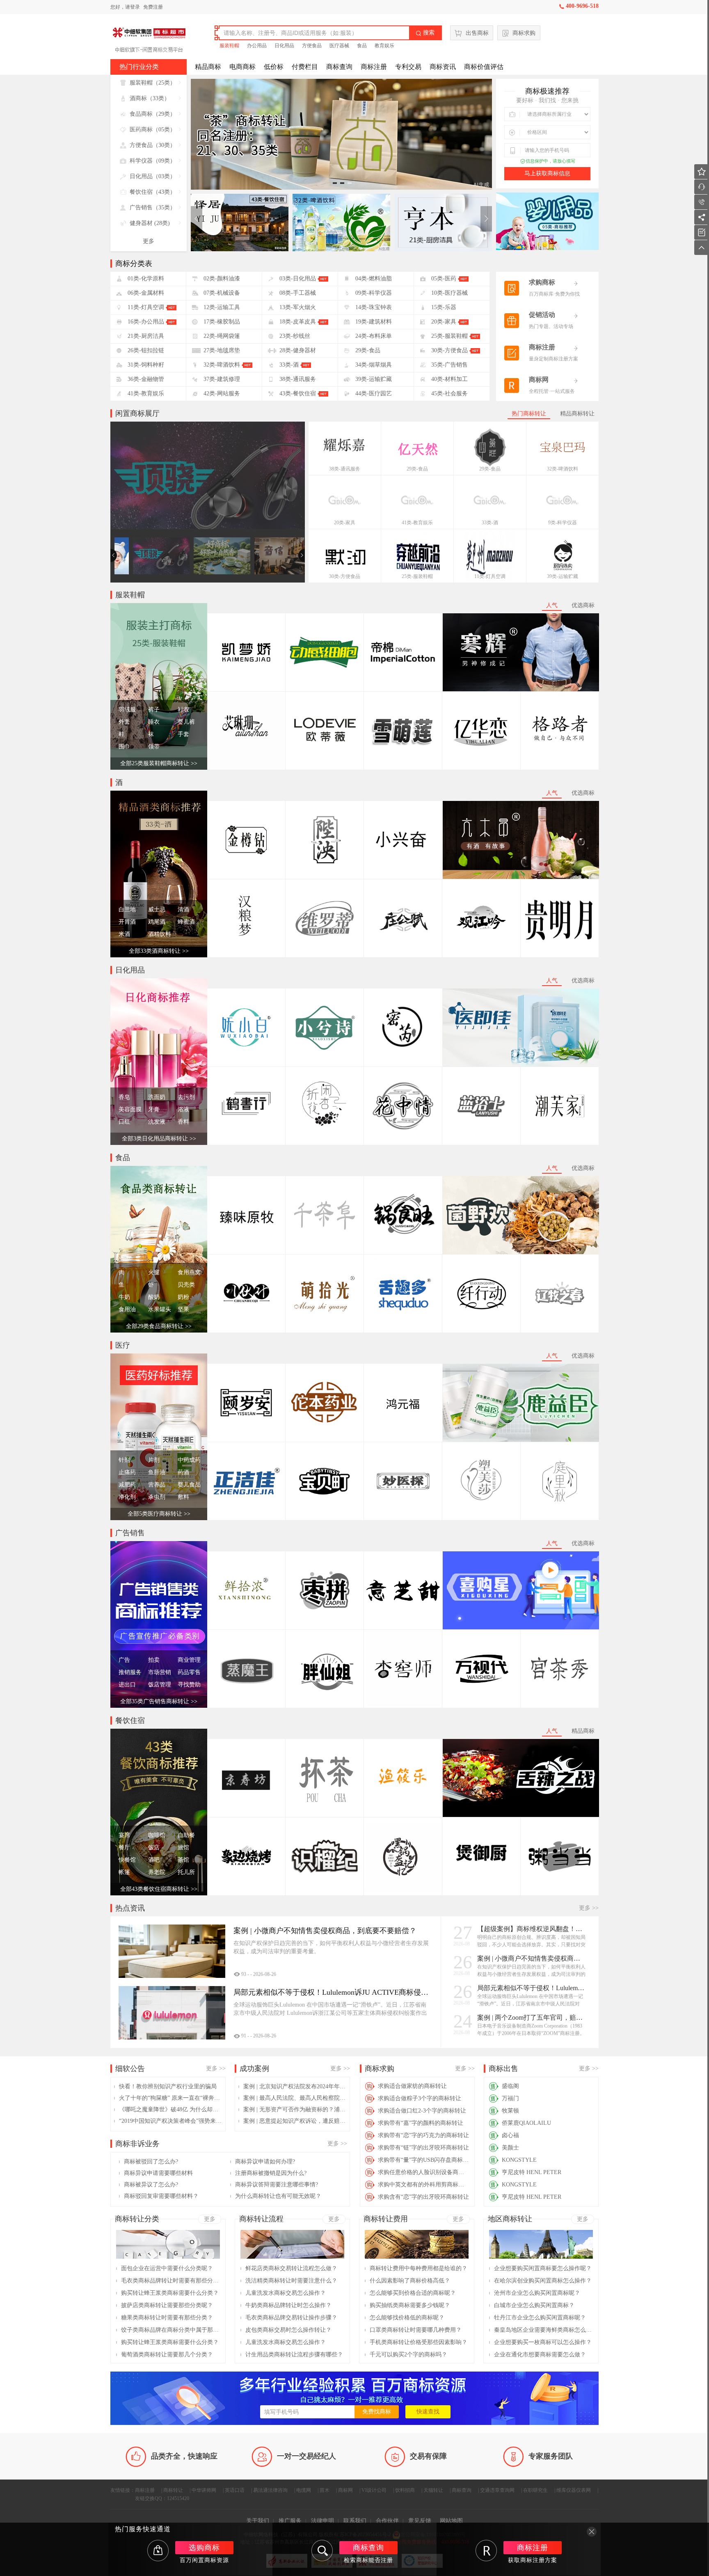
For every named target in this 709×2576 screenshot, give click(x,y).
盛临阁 (510, 2086)
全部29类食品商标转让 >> (159, 1326)
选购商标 (204, 2548)
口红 (124, 1122)
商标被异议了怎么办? (151, 2185)
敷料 (183, 1497)
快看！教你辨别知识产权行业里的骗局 (168, 2086)
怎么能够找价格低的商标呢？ (407, 2318)
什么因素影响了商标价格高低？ (410, 2281)
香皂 (124, 1097)
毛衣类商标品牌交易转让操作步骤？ (291, 2318)
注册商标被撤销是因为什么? (271, 2173)
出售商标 (477, 33)
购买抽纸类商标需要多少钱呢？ (410, 2305)
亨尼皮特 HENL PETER (532, 2172)
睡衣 (154, 722)
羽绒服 (127, 710)
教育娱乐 (384, 46)
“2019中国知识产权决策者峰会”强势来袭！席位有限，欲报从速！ (170, 2121)
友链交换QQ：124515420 (162, 2498)
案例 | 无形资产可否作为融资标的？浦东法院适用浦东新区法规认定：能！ (295, 2109)
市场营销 (160, 1672)
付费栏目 (305, 67)
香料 (183, 1122)
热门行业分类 (139, 67)
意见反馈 (420, 2521)
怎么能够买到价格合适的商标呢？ (413, 2293)
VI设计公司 (374, 2490)
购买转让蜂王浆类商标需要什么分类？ (170, 2293)
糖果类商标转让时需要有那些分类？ (167, 2318)
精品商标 (208, 67)
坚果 (183, 1309)
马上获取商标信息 (547, 173)
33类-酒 (490, 523)
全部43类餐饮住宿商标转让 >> (159, 1889)
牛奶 (124, 1297)
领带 (154, 747)
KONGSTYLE (519, 2160)
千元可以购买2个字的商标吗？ (408, 2355)
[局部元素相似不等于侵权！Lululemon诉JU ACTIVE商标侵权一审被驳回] (172, 2013)
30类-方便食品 (345, 576)
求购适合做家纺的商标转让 (412, 2086)
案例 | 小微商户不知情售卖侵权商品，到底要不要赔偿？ (532, 1958)
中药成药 (189, 1460)
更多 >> (589, 1908)
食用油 (127, 1309)
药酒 (183, 1472)
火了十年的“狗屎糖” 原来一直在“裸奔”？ (170, 2098)
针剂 (124, 1460)
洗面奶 (157, 1097)
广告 (124, 1660)
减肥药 (127, 1485)
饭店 (154, 1848)
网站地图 (451, 2521)
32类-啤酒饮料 (563, 469)
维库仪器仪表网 (574, 2490)
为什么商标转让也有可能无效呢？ (278, 2196)
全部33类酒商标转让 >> (159, 951)
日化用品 (284, 46)
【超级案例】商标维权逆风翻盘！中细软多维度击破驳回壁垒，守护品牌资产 (532, 1929)
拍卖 (154, 1660)
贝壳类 (186, 1285)
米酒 (124, 934)
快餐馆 (127, 1860)
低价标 (274, 67)
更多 (149, 241)
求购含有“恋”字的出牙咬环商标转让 (423, 2197)
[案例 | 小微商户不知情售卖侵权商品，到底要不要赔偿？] (172, 1951)
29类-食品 (417, 469)
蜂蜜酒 (186, 922)
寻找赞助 (189, 1685)
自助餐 (186, 1835)
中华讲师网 (204, 2490)
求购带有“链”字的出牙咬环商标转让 (423, 2148)
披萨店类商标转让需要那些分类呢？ (167, 2305)
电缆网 (304, 2490)
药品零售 (189, 1672)
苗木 (325, 2490)
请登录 (133, 7)
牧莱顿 (510, 2111)
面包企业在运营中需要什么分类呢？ (167, 2268)
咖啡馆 (157, 1835)
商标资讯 (443, 67)
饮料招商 (405, 2490)
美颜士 (510, 2148)
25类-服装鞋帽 (417, 576)
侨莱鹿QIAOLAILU (526, 2123)
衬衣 (183, 710)
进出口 (127, 1685)
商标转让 (173, 2490)
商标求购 (524, 33)
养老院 (157, 1872)
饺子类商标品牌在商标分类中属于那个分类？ (170, 2330)
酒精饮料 (160, 934)
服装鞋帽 (229, 46)
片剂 (154, 1460)
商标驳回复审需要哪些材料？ (161, 2196)
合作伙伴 (387, 2521)
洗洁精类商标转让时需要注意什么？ (291, 2281)
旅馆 (183, 1848)
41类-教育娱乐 (417, 523)
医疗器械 (339, 46)
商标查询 (339, 67)
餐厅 (124, 1848)
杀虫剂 (157, 1497)
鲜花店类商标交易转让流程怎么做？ (291, 2268)
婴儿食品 (189, 1485)
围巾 (124, 747)
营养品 (157, 1485)
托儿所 (186, 1872)
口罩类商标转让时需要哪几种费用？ (416, 2330)
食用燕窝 (189, 1272)
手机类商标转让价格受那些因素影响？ (419, 2342)
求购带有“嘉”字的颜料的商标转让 (421, 2123)
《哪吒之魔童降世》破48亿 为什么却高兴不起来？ (170, 2109)
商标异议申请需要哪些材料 (158, 2173)
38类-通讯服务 (345, 469)
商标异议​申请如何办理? (265, 2162)
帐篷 (124, 1872)
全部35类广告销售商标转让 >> (159, 1701)
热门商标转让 (529, 414)
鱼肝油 (157, 1472)
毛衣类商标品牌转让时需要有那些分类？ (170, 2281)
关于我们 (258, 2521)
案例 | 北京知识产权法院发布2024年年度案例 (295, 2086)
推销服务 (130, 1672)
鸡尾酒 (157, 922)
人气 (552, 605)
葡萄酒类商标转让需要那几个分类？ (167, 2355)
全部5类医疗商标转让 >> (159, 1514)
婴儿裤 (186, 722)
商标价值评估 (484, 67)
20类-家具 (345, 523)
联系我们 (355, 2521)
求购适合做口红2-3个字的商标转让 (422, 2111)
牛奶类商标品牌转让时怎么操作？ (288, 2305)
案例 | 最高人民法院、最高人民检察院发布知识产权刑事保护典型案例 (295, 2098)
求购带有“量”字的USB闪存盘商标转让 (424, 2160)
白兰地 (127, 910)
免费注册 (153, 7)
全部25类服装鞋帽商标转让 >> (159, 763)
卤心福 (510, 2135)
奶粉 (183, 1297)
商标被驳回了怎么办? (151, 2162)
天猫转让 (433, 2490)
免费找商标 (377, 2412)
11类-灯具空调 (490, 576)
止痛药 (127, 1472)
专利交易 (408, 67)
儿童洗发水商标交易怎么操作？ (286, 2293)
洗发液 (157, 1122)
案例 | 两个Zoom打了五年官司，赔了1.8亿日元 (532, 2017)
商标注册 (374, 67)
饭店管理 (160, 1685)
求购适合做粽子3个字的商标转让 (420, 2098)
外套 (124, 722)
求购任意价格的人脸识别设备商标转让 (424, 2172)
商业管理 (189, 1660)
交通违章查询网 (497, 2490)
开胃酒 (127, 922)
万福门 (510, 2098)
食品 (362, 46)
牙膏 (154, 1109)
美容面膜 (130, 1109)
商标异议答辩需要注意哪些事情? (277, 2185)
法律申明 (322, 2521)
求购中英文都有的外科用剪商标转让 (424, 2185)
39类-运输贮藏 (563, 576)
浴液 (183, 1109)
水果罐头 (160, 1309)
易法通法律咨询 (270, 2490)
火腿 (154, 1272)
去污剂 (186, 1097)
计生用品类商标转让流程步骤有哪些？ (294, 2355)
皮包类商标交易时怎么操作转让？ (288, 2330)
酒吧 (154, 1860)
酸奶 (154, 1297)
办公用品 (257, 46)
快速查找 (428, 2412)
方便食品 (312, 46)
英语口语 (235, 2490)
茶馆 (183, 1860)
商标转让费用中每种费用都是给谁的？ (419, 2268)
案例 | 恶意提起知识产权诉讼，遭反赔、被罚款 (295, 2121)
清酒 (183, 910)
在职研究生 (535, 2490)
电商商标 (242, 67)
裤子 (154, 710)
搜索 (425, 33)
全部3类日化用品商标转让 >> (159, 1139)
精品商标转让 (577, 414)
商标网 (345, 2490)
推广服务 (290, 2521)
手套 (183, 734)
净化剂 (127, 1497)
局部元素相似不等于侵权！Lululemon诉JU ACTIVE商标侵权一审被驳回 (532, 1988)
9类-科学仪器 (563, 523)
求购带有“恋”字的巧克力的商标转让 (423, 2135)
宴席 (124, 1835)
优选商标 (583, 605)
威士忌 (157, 910)
